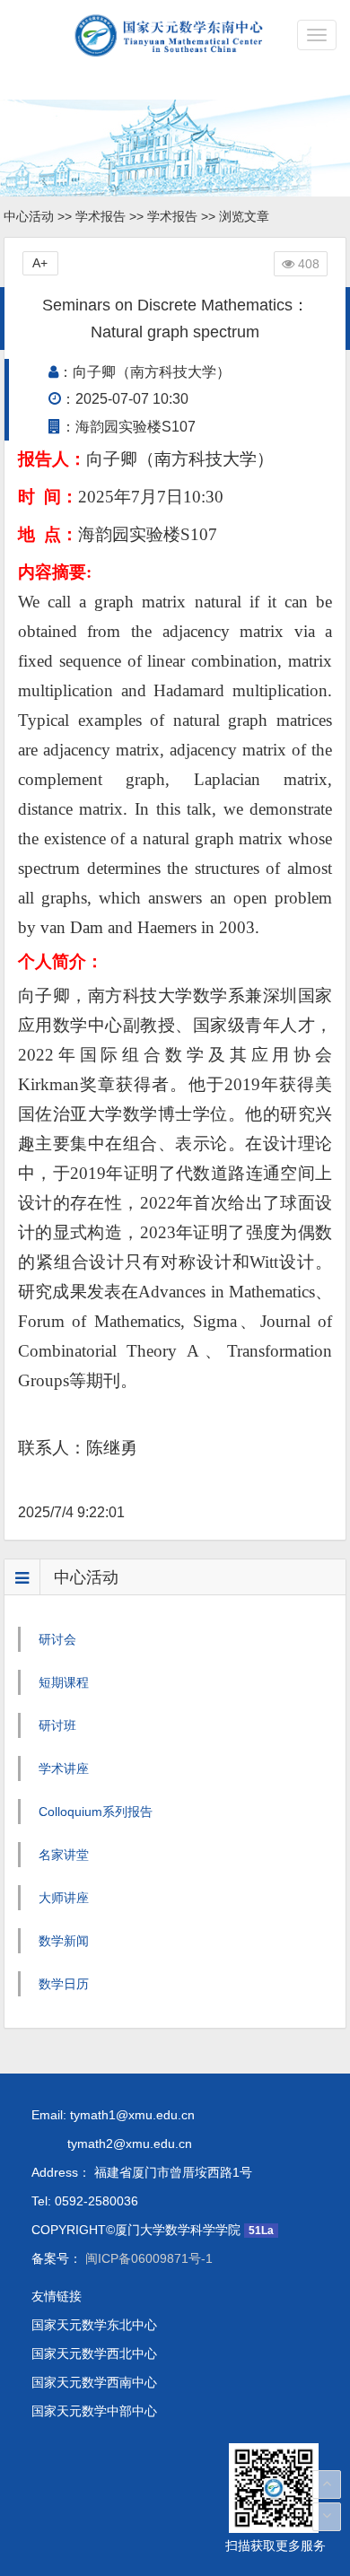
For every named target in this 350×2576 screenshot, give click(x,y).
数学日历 (64, 1984)
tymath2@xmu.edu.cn (112, 2144)
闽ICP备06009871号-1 (147, 2258)
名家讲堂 (64, 1855)
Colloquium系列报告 (96, 1812)
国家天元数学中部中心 (94, 2411)
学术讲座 (64, 1768)
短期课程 (64, 1682)
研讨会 (57, 1639)
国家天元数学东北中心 (94, 2325)
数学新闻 (64, 1941)
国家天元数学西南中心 (94, 2382)
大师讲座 (64, 1898)
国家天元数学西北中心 (94, 2353)
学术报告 (101, 216)
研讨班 (57, 1725)
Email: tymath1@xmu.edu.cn (113, 2115)
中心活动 (29, 216)
